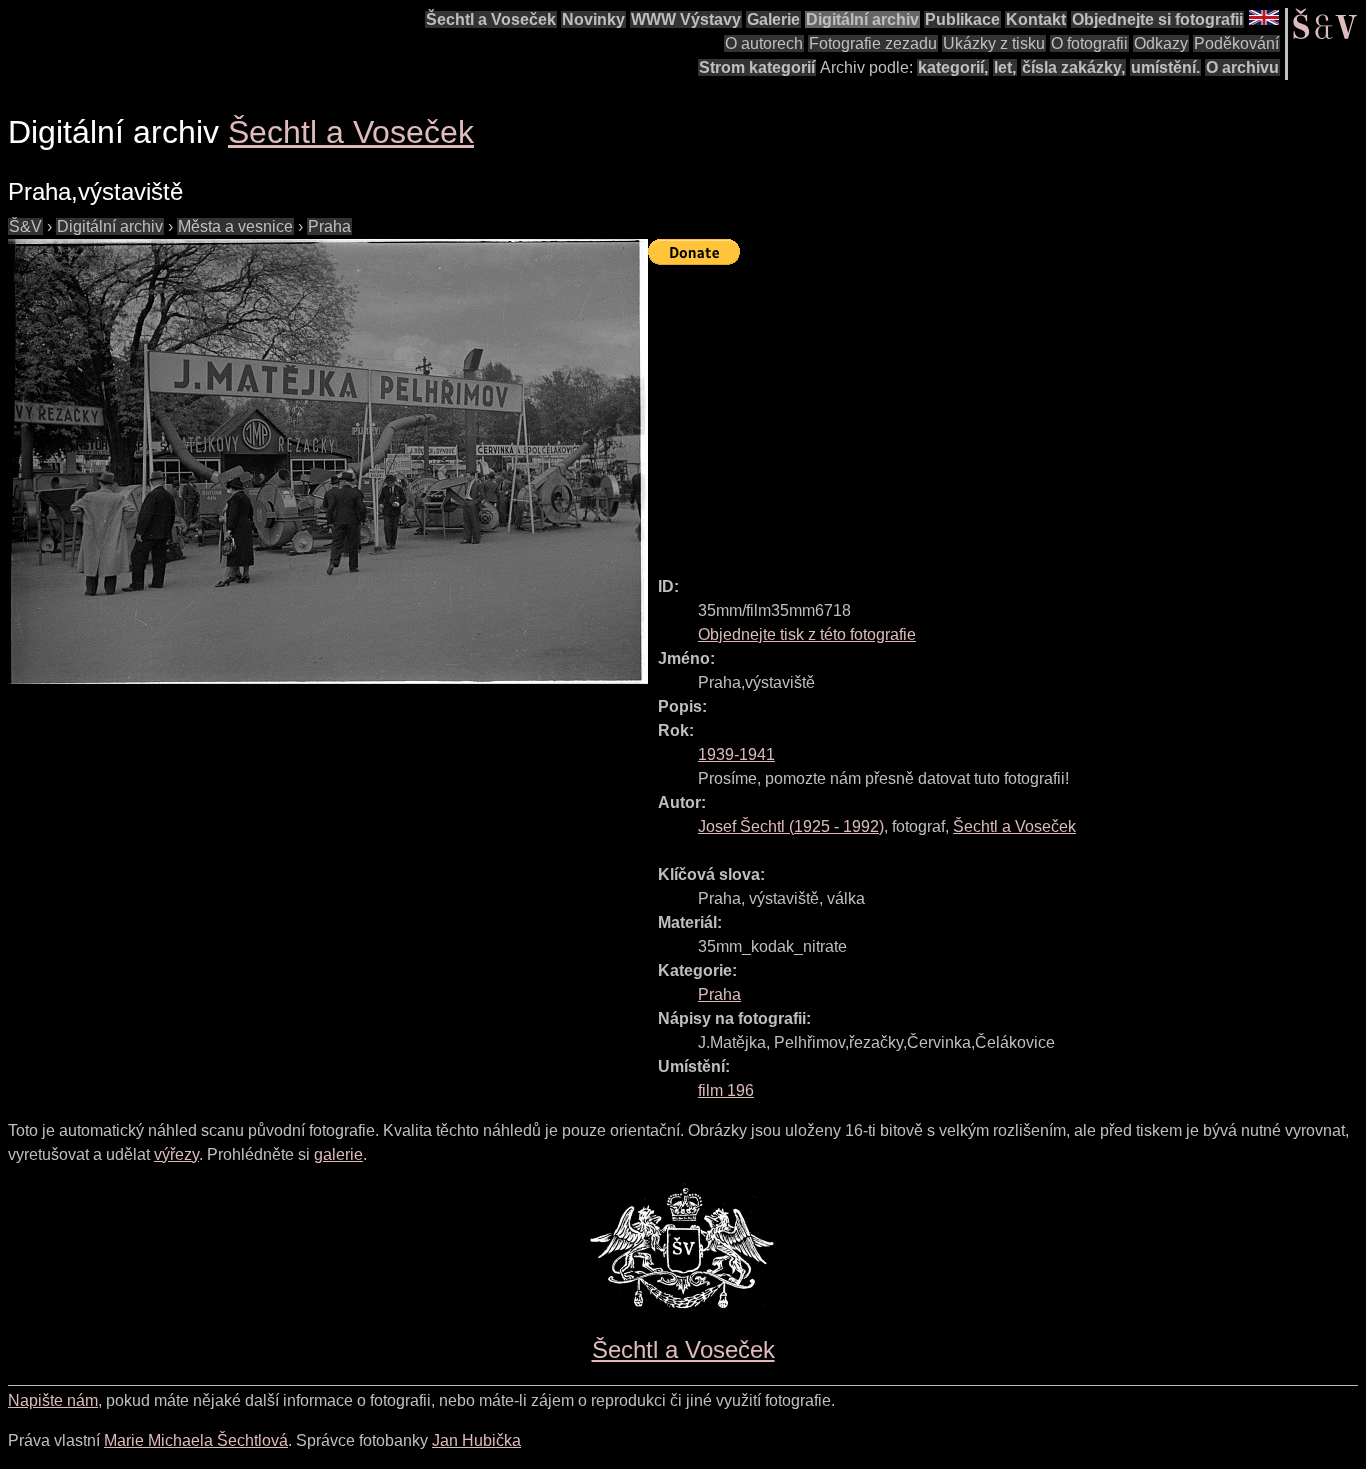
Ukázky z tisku (994, 43)
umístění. (1165, 67)
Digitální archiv (862, 19)
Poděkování (1236, 43)
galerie (338, 1154)
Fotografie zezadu (873, 43)
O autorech (764, 43)
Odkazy (1161, 43)
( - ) (791, 826)
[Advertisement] (1007, 412)
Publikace (962, 19)
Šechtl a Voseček (491, 19)
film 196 (726, 1090)
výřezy (176, 1154)
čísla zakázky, (1073, 67)
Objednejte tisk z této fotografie (807, 634)
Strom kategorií (757, 67)
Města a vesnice (235, 226)
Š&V (25, 226)
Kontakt (1036, 19)
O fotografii (1089, 43)
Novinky (593, 19)
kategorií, (953, 67)
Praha (329, 226)
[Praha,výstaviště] (328, 461)
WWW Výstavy (686, 19)
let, (1005, 67)
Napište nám (53, 1400)
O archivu (1242, 67)
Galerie (773, 19)
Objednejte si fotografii (1157, 19)
